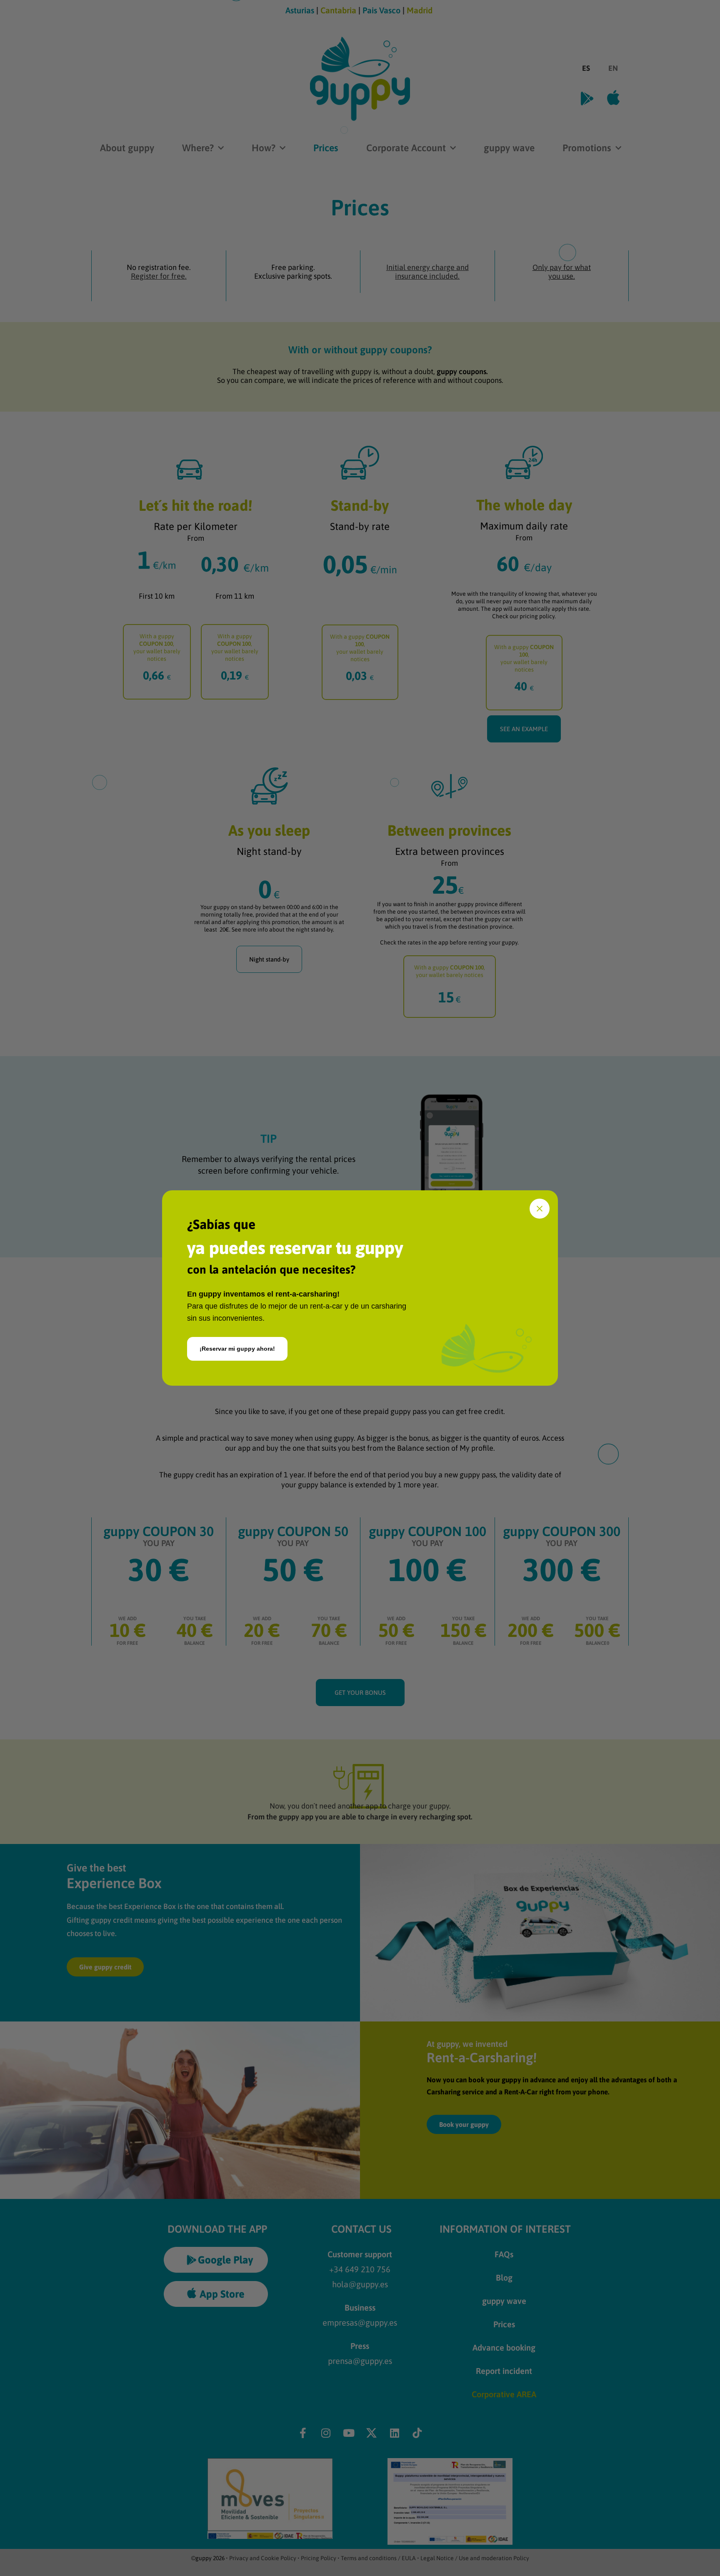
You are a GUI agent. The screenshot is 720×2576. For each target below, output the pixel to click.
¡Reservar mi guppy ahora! (237, 1349)
